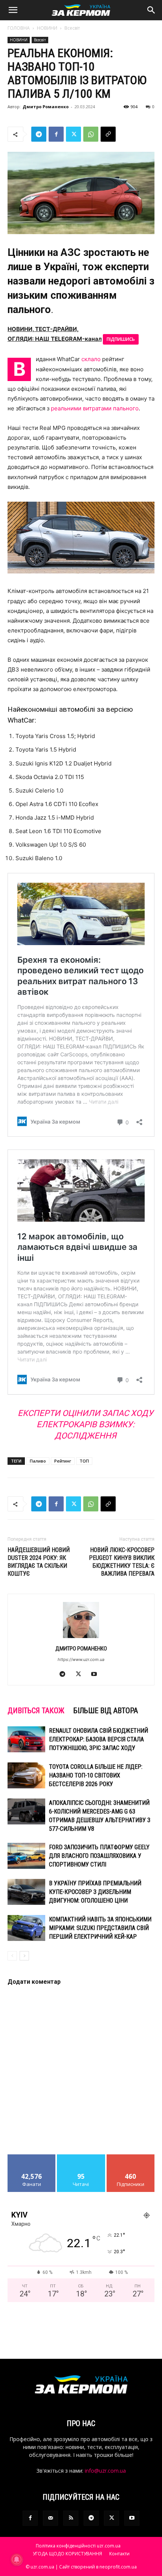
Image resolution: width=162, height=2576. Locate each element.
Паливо (38, 1461)
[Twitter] (73, 134)
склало (91, 359)
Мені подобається (32, 2157)
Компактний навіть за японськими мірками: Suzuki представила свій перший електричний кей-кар (100, 1928)
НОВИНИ (47, 28)
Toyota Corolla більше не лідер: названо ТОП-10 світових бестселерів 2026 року (96, 1775)
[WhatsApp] (91, 134)
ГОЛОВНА (19, 28)
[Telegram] (39, 134)
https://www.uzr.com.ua (81, 1659)
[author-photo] (81, 1638)
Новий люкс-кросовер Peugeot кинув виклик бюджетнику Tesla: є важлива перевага (122, 1562)
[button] (13, 10)
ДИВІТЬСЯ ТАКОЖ (36, 1711)
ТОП (84, 1461)
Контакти (119, 2554)
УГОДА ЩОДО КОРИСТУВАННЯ (67, 2554)
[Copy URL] (108, 134)
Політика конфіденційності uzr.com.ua (78, 2546)
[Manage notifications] (17, 2559)
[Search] (151, 10)
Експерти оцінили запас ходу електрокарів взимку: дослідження (86, 1424)
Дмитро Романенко (46, 107)
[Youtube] (97, 1674)
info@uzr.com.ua (105, 2471)
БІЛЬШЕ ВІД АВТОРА (106, 1711)
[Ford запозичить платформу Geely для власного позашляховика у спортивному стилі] (26, 1856)
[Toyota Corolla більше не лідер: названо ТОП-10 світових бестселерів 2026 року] (26, 1775)
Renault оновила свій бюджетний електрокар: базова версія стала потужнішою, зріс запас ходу (99, 1739)
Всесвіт (72, 28)
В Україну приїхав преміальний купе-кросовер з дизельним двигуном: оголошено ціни (95, 1892)
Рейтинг (63, 1461)
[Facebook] (56, 134)
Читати (81, 2157)
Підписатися (131, 2157)
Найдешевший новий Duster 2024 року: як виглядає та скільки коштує (39, 1562)
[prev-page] (12, 1956)
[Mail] (50, 2518)
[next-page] (24, 1956)
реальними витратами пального (95, 408)
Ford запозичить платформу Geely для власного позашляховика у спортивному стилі (99, 1856)
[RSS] (71, 2518)
